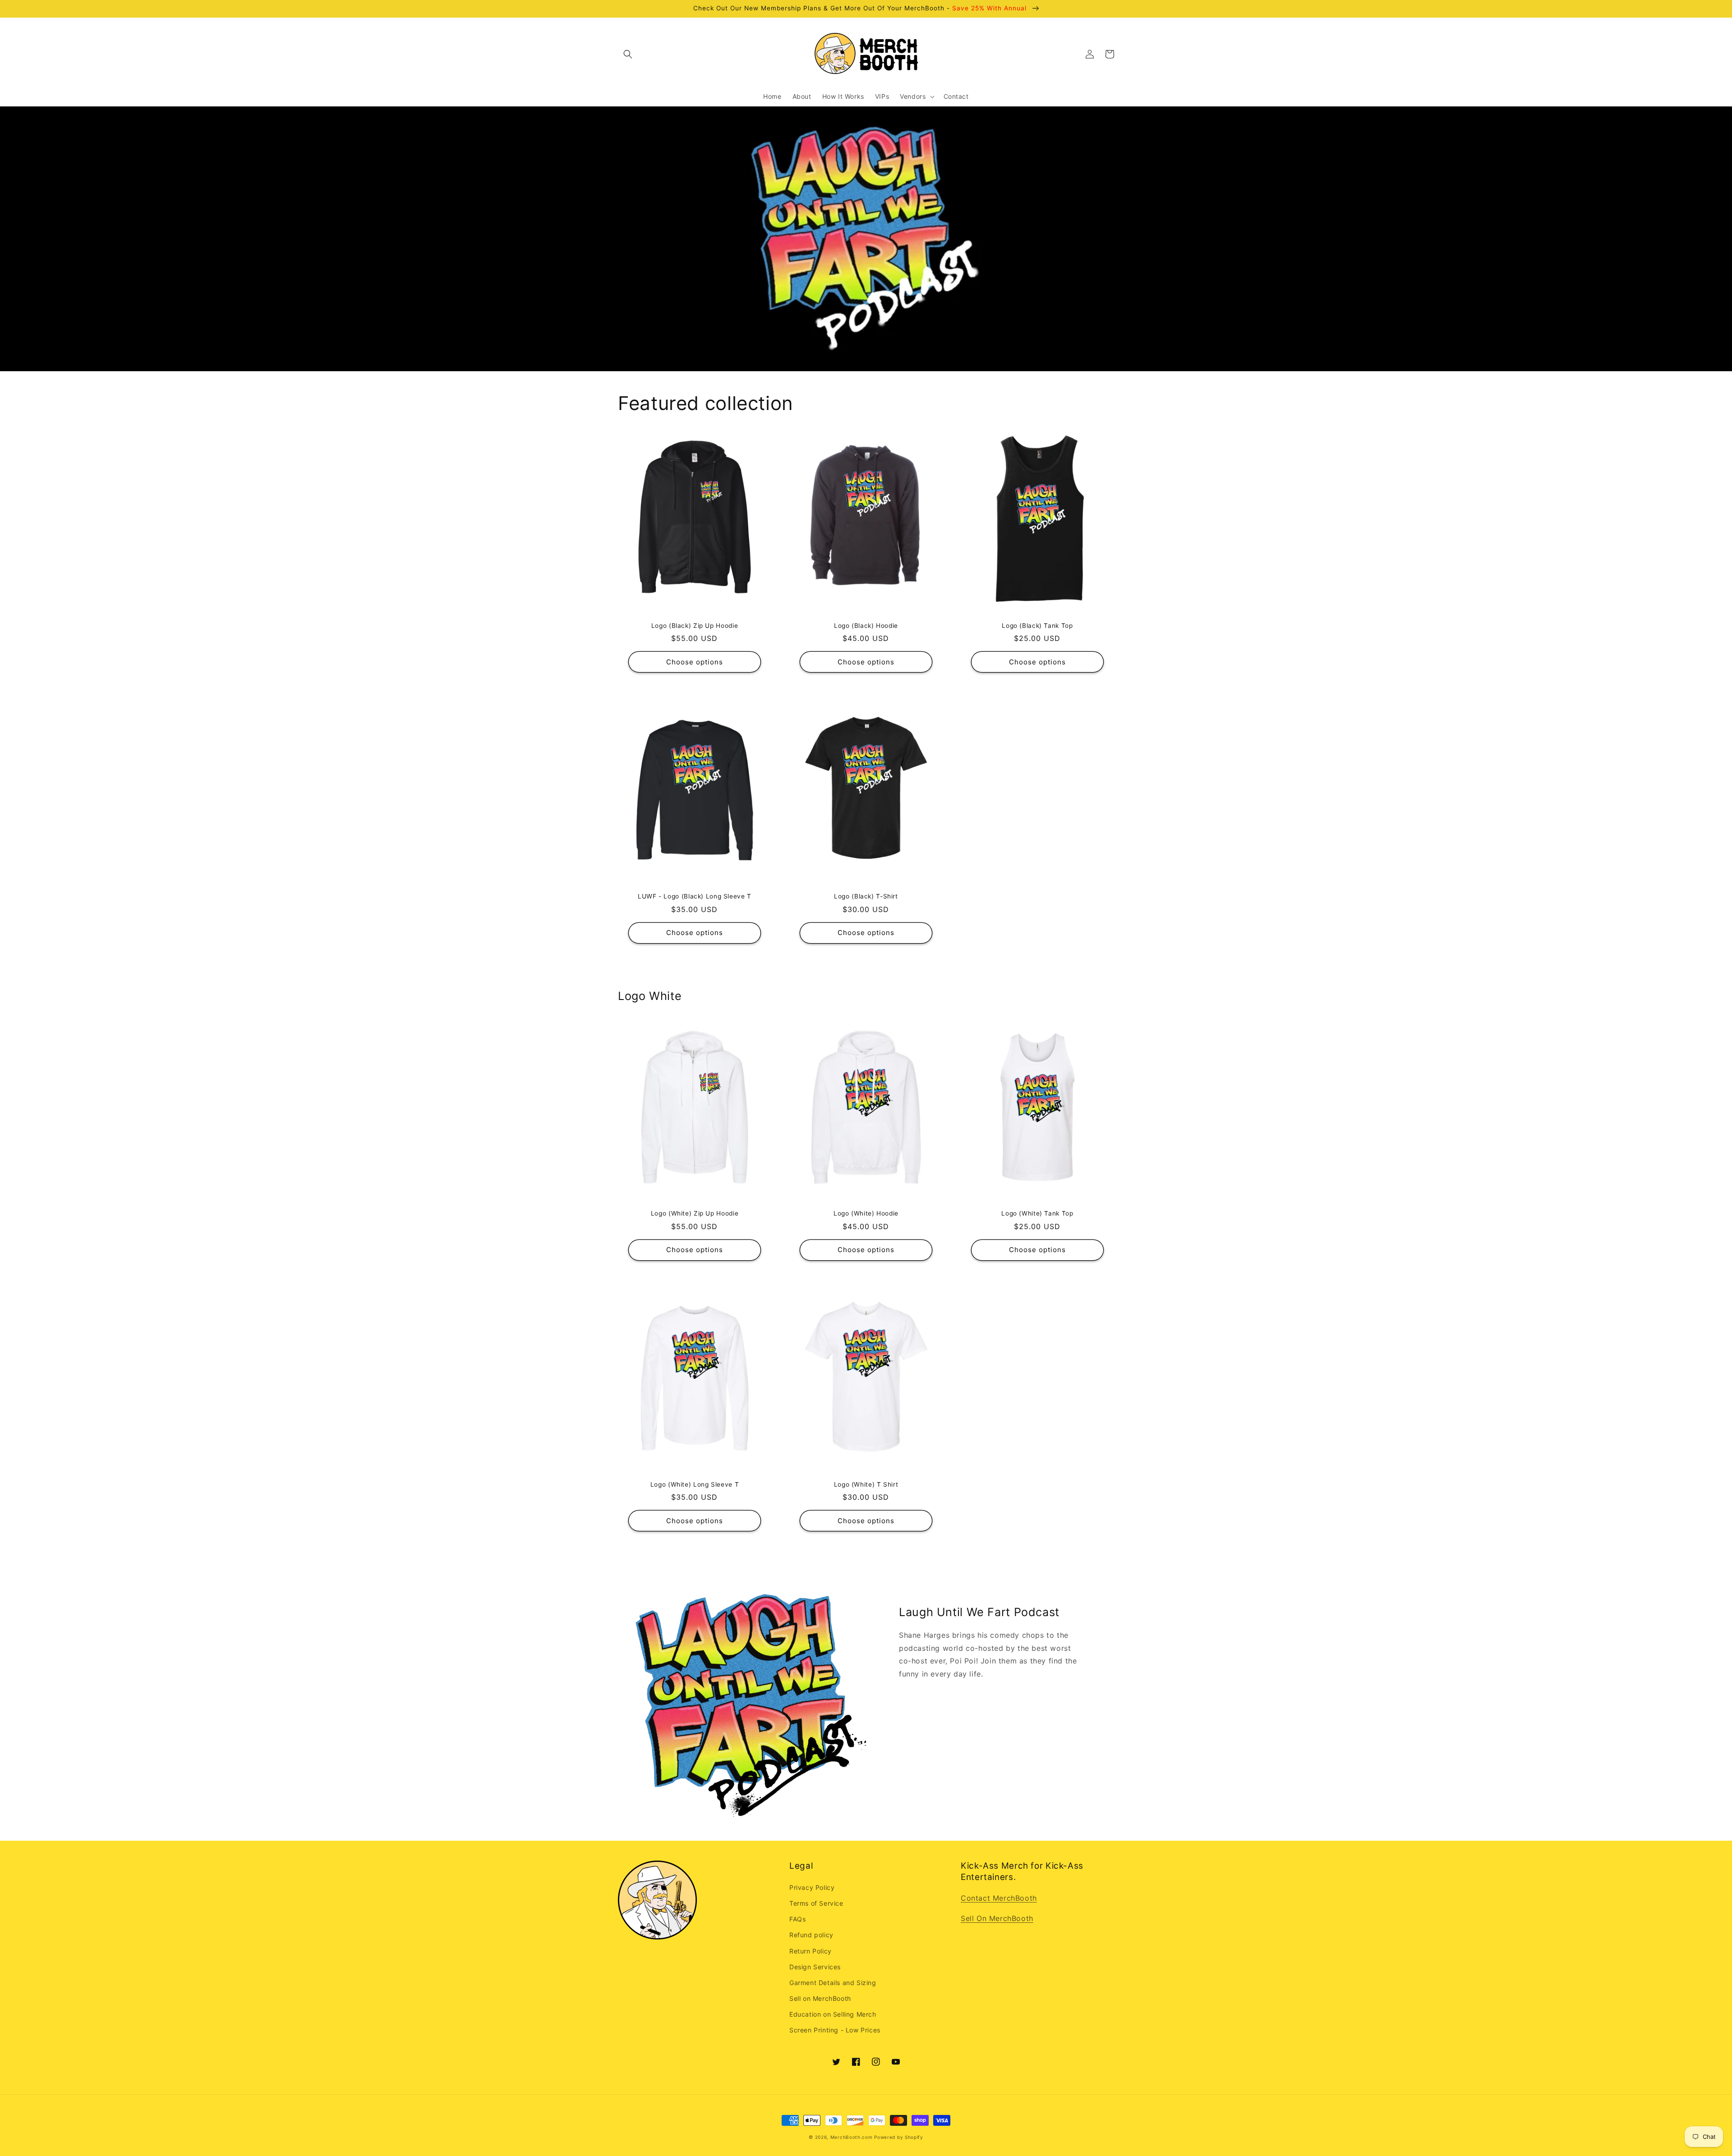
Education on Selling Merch (833, 2014)
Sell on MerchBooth (820, 1998)
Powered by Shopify (899, 2137)
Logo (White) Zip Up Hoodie (695, 1213)
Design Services (815, 1967)
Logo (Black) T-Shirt (866, 896)
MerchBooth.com (852, 2137)
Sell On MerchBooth (997, 1918)
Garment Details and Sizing (833, 1983)
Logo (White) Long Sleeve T (695, 1484)
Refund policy (811, 1935)
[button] (628, 54)
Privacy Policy (812, 1887)
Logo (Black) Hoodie (866, 626)
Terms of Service (816, 1903)
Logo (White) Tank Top (1037, 1213)
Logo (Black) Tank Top (1037, 626)
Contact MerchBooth (999, 1898)
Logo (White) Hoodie (866, 1213)
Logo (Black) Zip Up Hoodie (695, 626)
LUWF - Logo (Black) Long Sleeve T (695, 896)
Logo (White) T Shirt (866, 1484)
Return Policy (811, 1951)
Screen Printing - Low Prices (835, 2030)
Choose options (695, 662)
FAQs (797, 1919)
